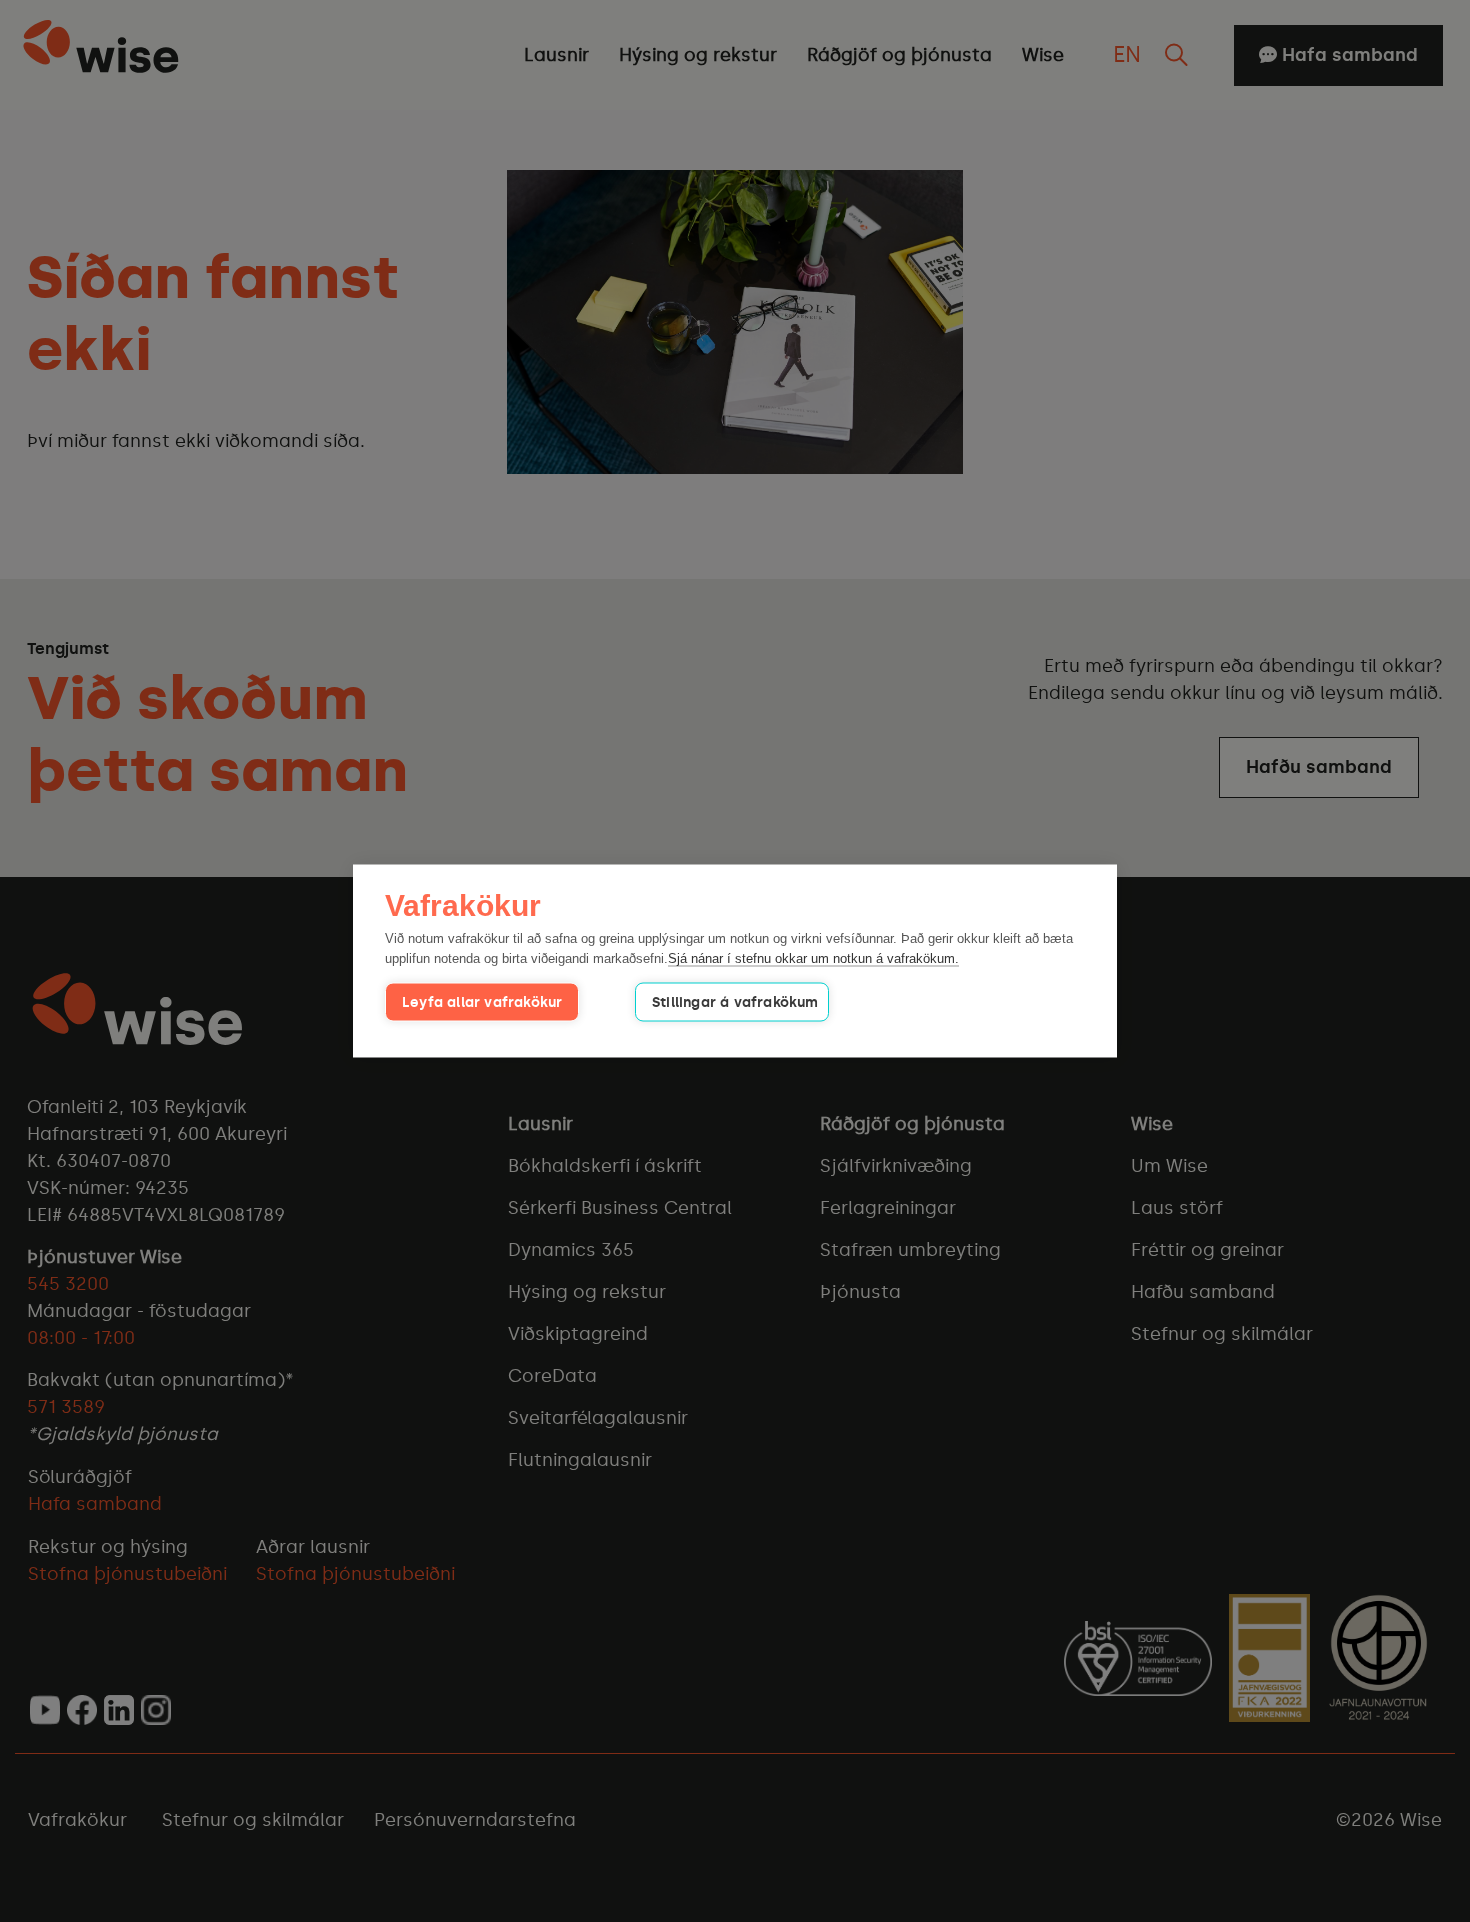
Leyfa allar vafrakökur (482, 1002)
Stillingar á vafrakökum (735, 1002)
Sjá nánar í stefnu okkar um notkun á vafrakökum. (813, 957)
